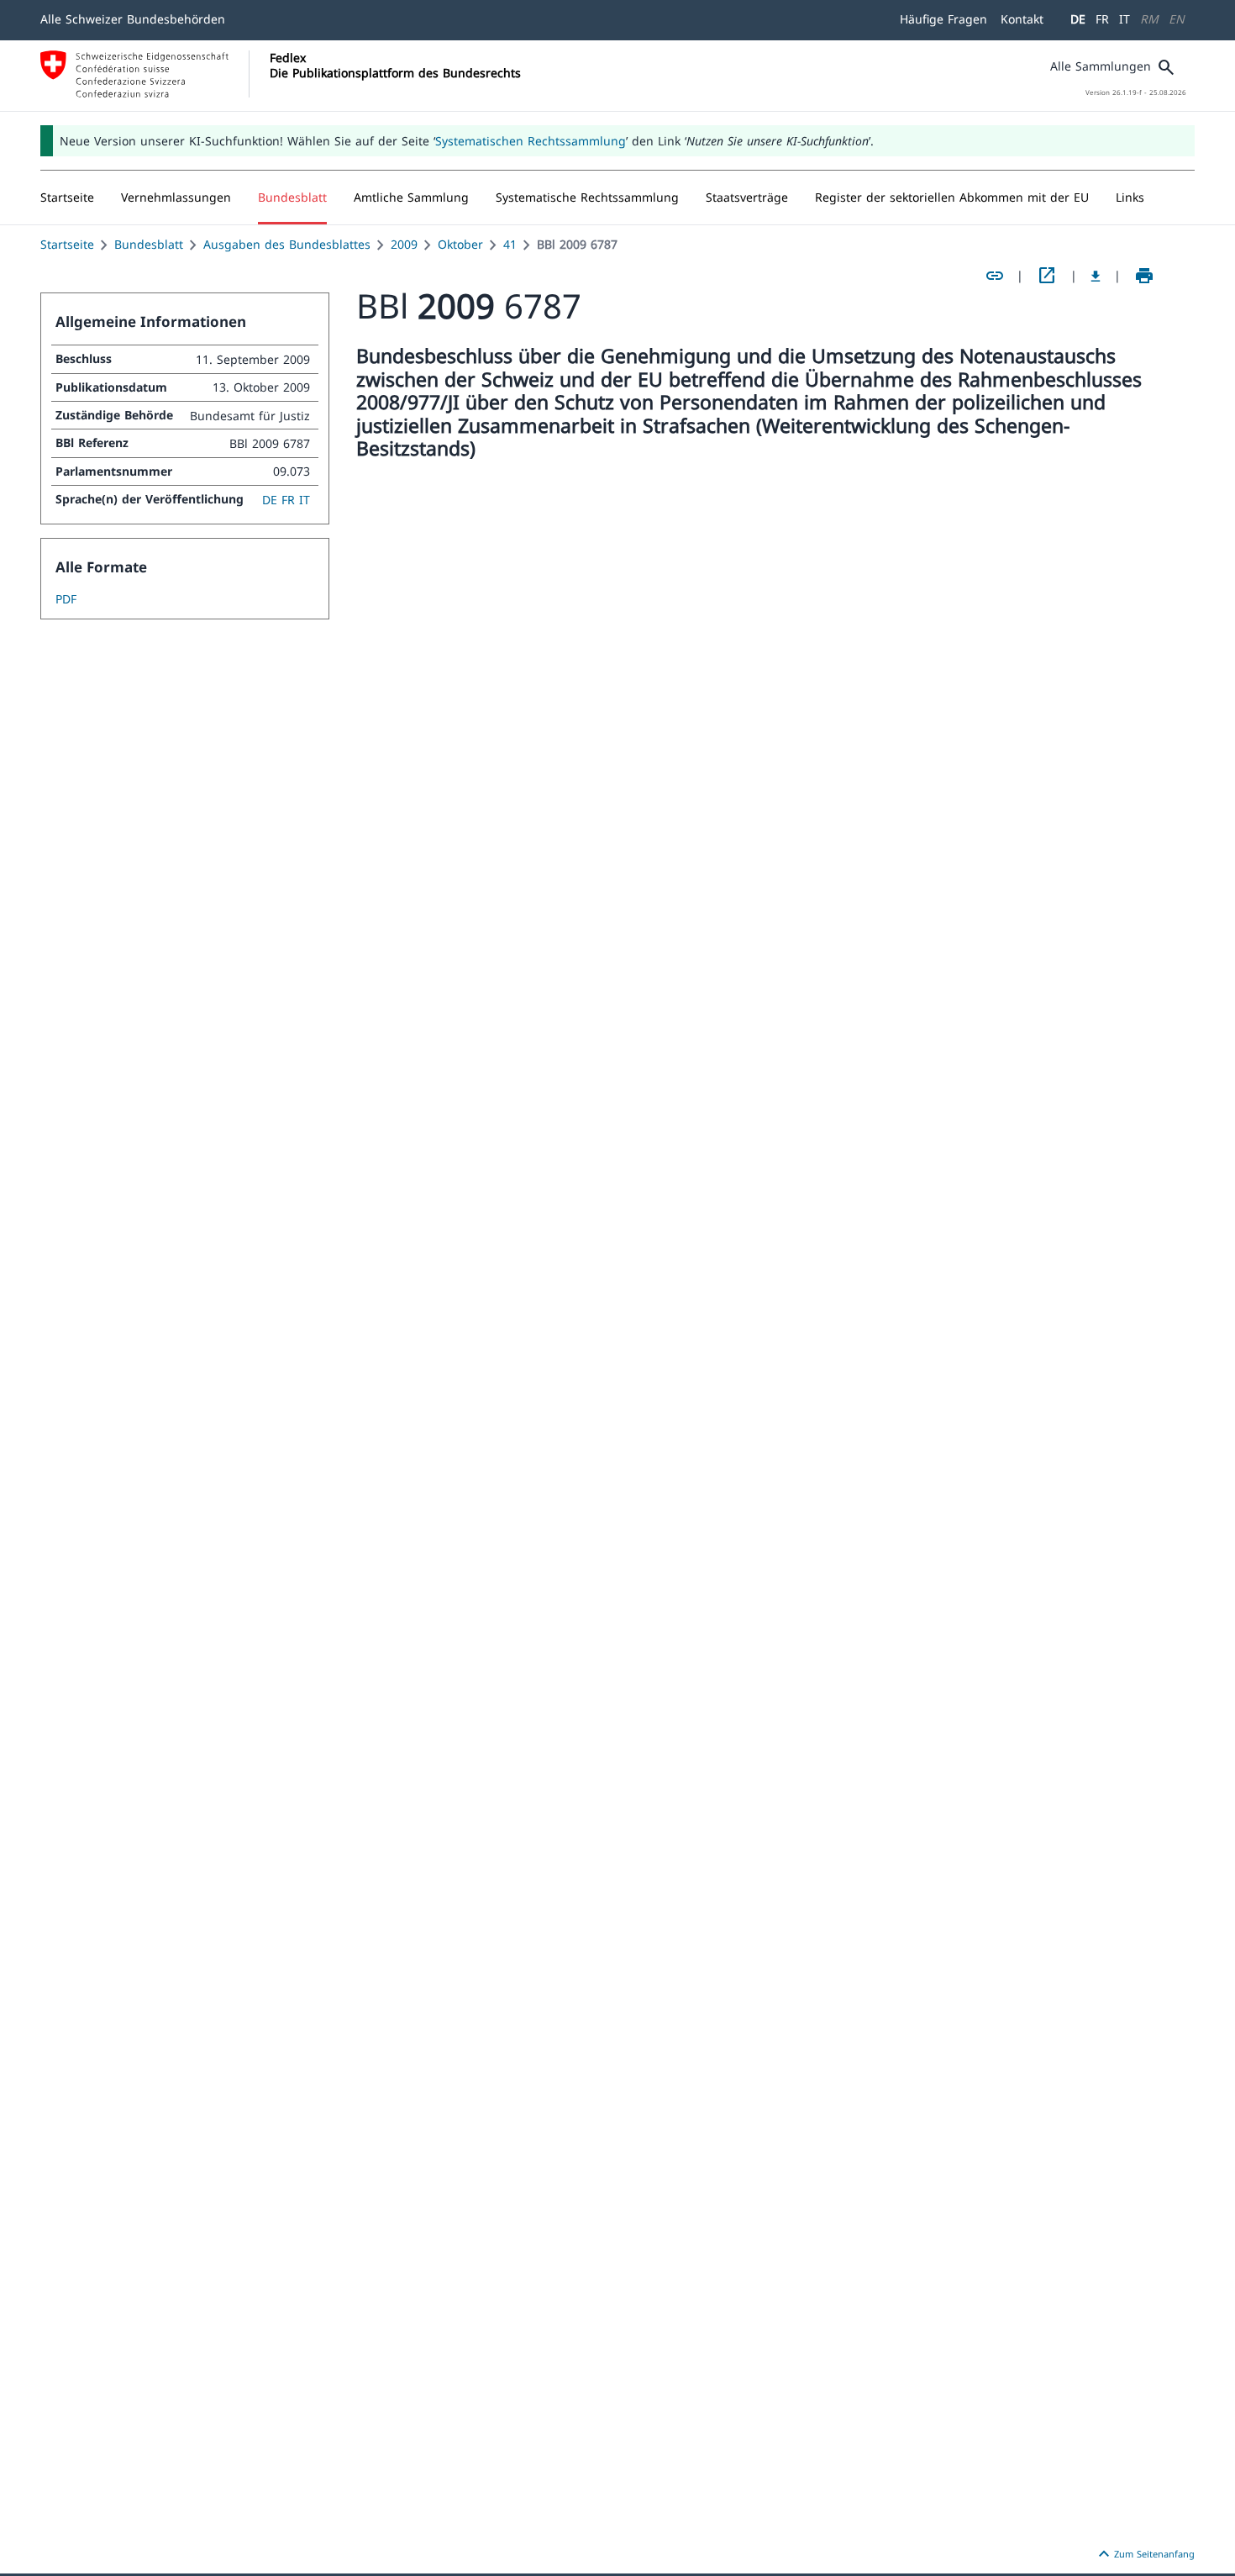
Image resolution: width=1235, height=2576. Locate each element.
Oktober (460, 244)
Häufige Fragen (943, 19)
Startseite (67, 244)
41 (510, 244)
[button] (176, 198)
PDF (66, 599)
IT (1125, 19)
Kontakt (1022, 19)
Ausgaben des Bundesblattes (287, 244)
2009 (404, 244)
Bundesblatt (149, 244)
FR (1102, 19)
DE (1078, 19)
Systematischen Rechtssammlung (531, 141)
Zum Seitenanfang (1144, 2554)
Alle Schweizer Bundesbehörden (133, 19)
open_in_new (1047, 276)
